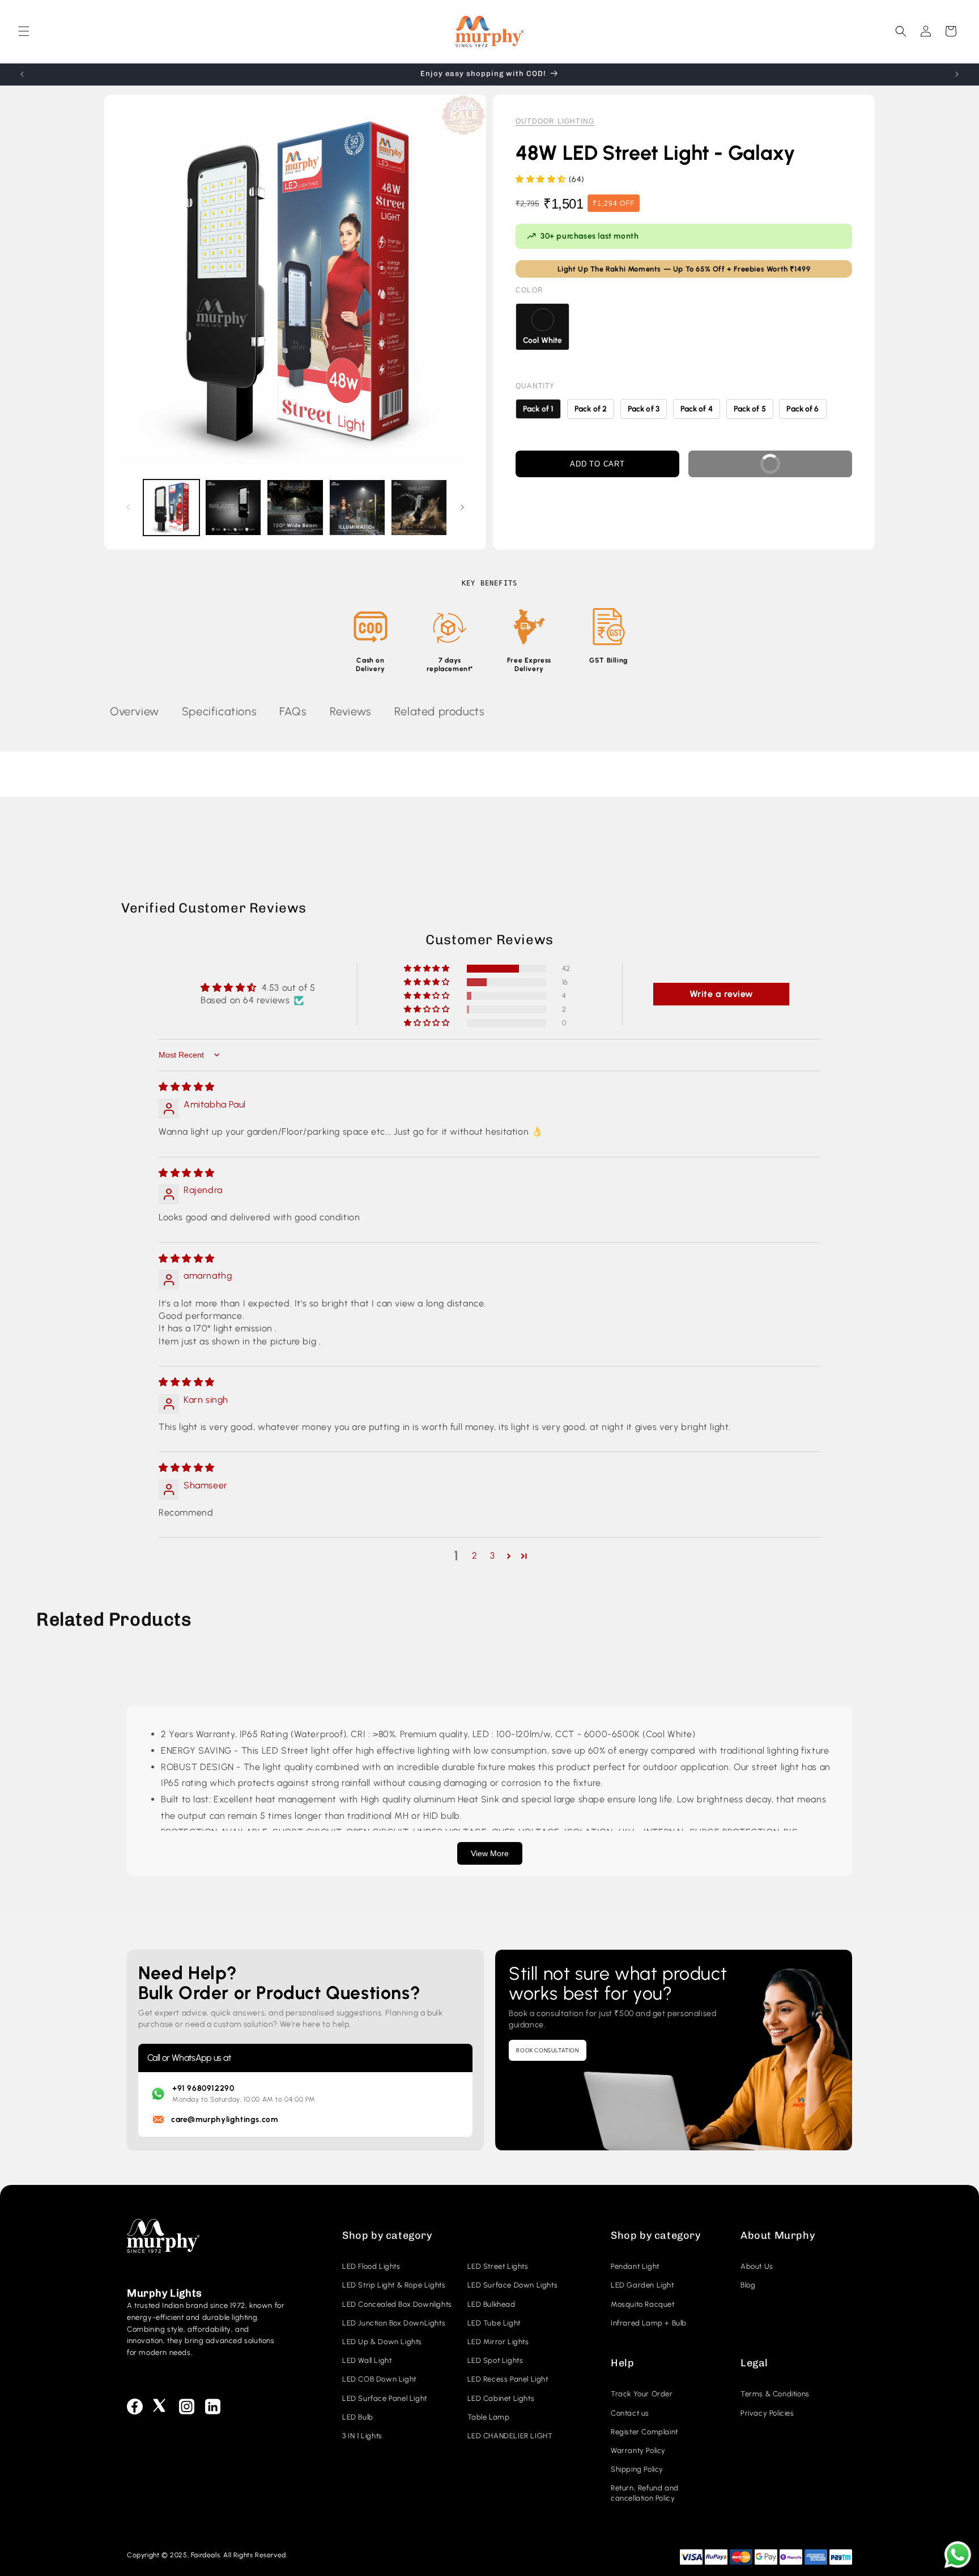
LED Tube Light (494, 2323)
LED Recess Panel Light (508, 2379)
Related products (440, 711)
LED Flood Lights (371, 2266)
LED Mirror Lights (498, 2342)
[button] (24, 31)
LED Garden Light (642, 2285)
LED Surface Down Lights (513, 2285)
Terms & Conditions (775, 2394)
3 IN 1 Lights (362, 2436)
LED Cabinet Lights (501, 2398)
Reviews (351, 711)
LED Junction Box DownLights (394, 2323)
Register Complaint (644, 2432)
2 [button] (475, 1556)
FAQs (293, 711)
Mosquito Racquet (643, 2304)
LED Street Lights (498, 2266)
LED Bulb (358, 2417)
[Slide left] (128, 507)
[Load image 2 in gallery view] (233, 508)
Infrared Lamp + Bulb (649, 2323)
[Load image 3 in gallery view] (295, 508)
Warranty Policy (638, 2450)
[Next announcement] (957, 74)
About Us (757, 2266)
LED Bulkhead (491, 2304)
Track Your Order (642, 2394)
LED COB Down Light (379, 2379)
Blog (748, 2285)
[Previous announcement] (22, 74)
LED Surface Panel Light (385, 2398)
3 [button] (493, 1556)
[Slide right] (462, 507)
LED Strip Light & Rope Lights (394, 2285)
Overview (135, 711)
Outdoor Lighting (555, 121)
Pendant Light (635, 2266)
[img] (187, 1087)
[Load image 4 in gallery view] (357, 508)
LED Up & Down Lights (382, 2342)
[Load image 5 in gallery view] (419, 508)
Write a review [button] (722, 994)
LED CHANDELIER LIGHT (510, 2436)
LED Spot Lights (495, 2360)
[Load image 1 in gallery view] (171, 508)
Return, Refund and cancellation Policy (645, 2493)
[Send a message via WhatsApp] (958, 2555)
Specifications (219, 711)
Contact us (630, 2413)
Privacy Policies (767, 2413)
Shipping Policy (637, 2469)
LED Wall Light (367, 2360)
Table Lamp (489, 2417)
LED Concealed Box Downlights (397, 2304)
